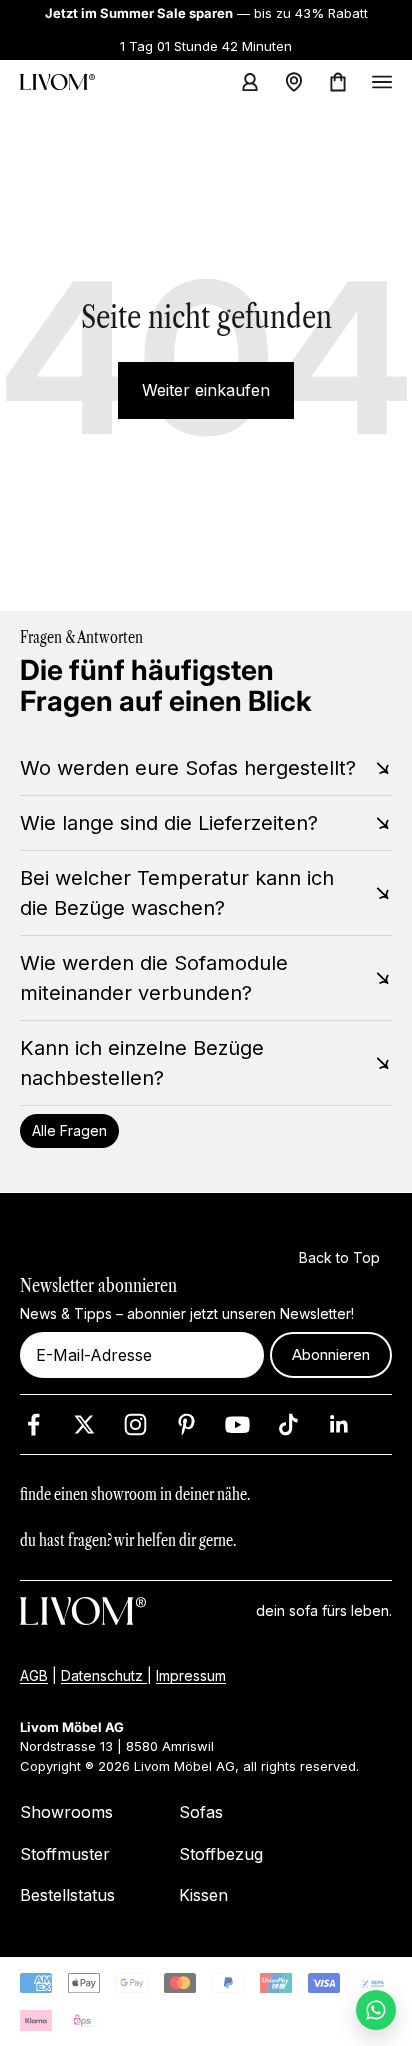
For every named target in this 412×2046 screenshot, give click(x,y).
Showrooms (66, 1812)
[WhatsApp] (376, 2010)
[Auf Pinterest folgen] (186, 1424)
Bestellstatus (67, 1895)
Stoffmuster (65, 1854)
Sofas (201, 1812)
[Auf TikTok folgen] (288, 1424)
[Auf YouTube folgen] (237, 1424)
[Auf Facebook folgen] (33, 1424)
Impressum (191, 1674)
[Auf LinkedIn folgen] (339, 1424)
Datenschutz (104, 1674)
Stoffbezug (221, 1854)
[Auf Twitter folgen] (84, 1424)
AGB (34, 1674)
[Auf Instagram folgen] (135, 1424)
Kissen (203, 1895)
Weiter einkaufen (206, 390)
